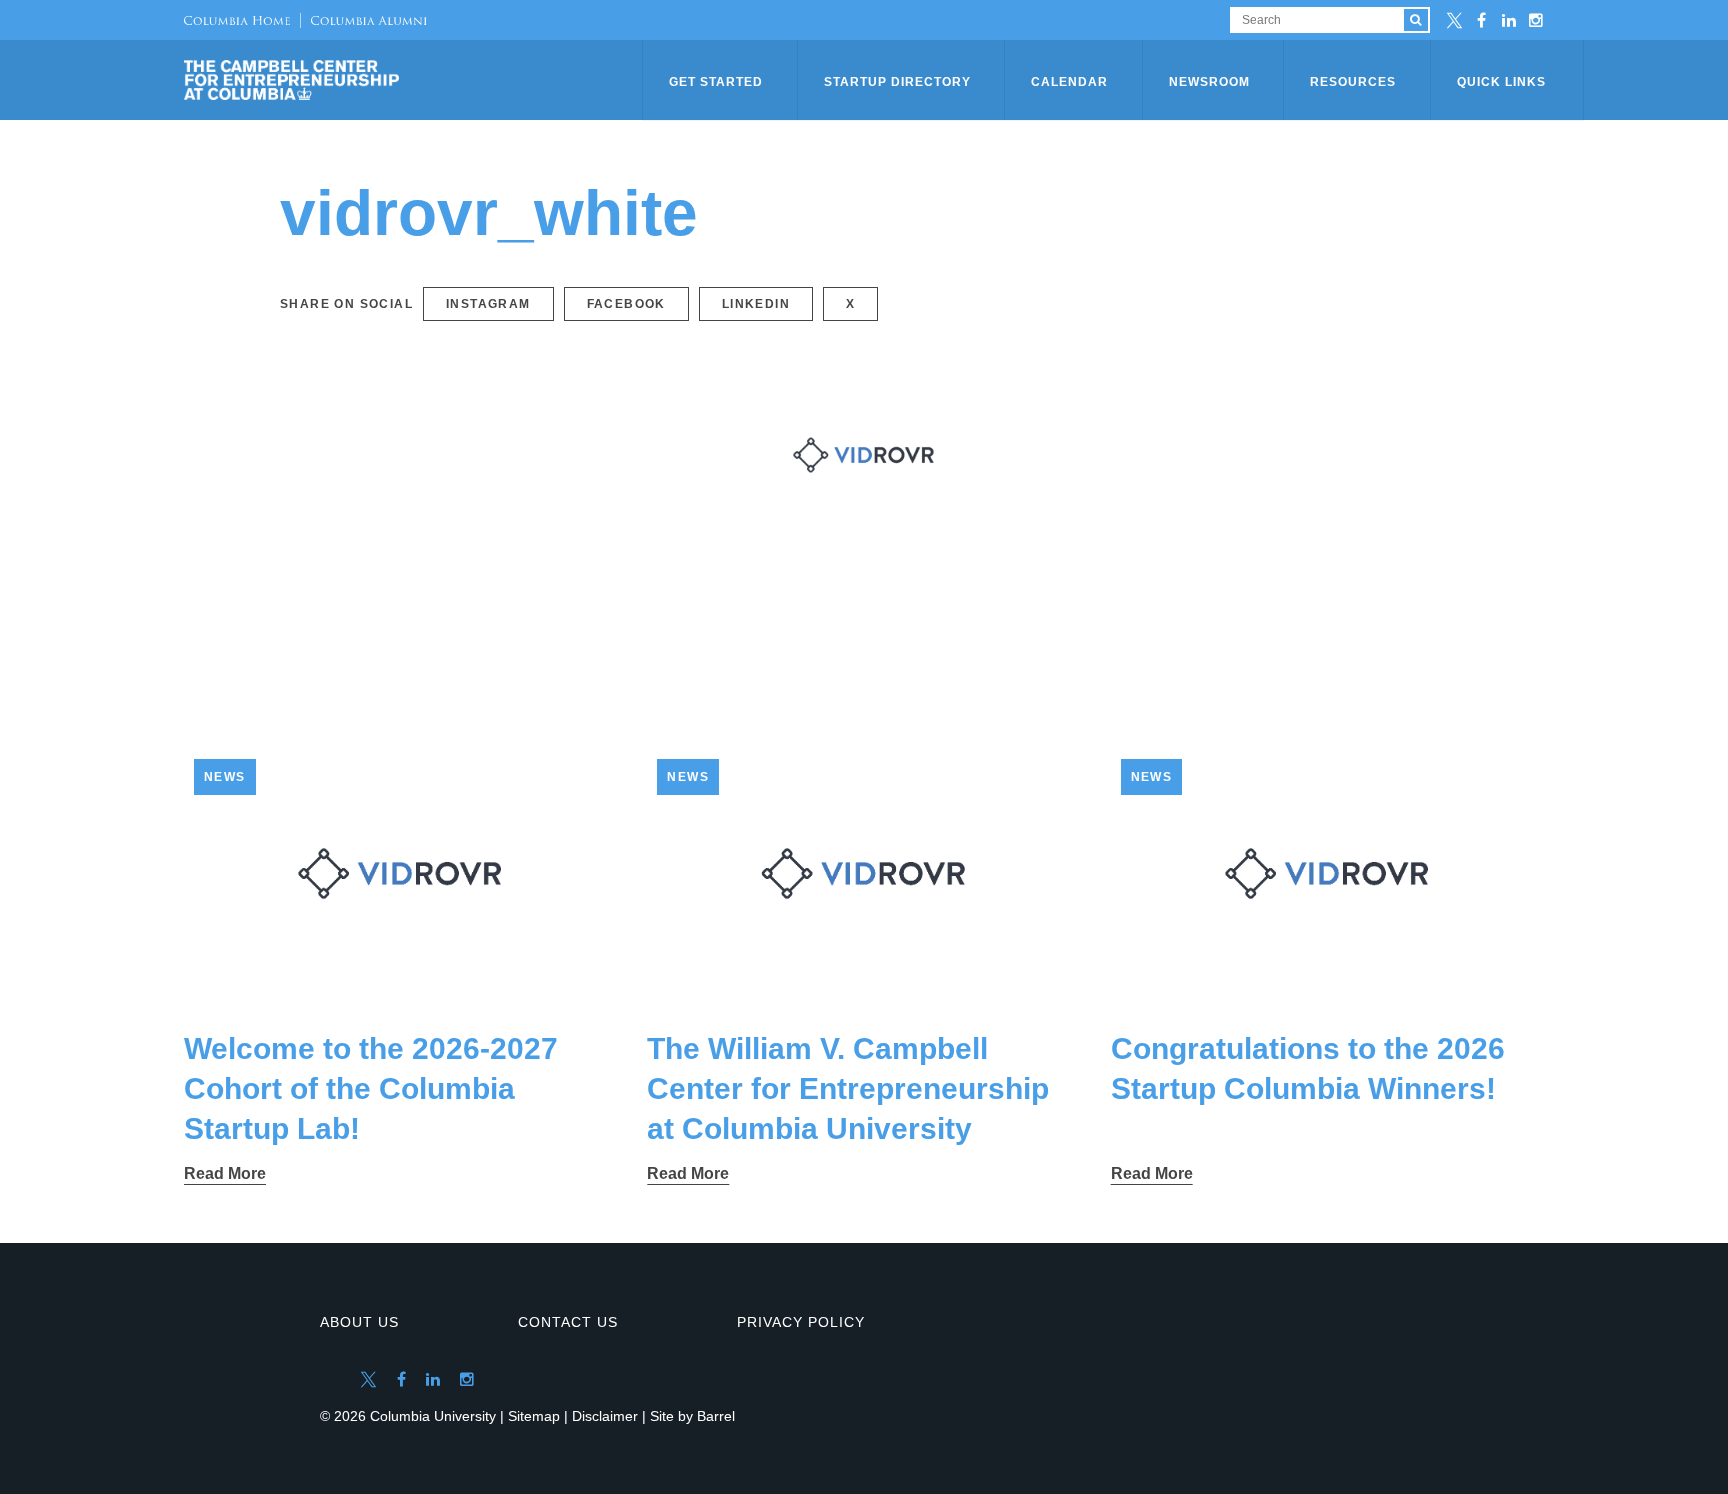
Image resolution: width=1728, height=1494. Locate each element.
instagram (488, 304)
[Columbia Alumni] (363, 20)
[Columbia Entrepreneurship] (415, 80)
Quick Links (1501, 82)
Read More (225, 1173)
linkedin (756, 304)
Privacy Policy (801, 1322)
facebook (626, 304)
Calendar (1069, 82)
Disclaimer (605, 1416)
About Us (359, 1322)
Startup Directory (897, 82)
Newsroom (1209, 82)
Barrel (716, 1416)
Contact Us (568, 1322)
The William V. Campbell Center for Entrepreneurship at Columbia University (848, 1088)
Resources (1353, 82)
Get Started (716, 82)
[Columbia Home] (237, 20)
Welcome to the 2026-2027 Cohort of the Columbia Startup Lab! (371, 1088)
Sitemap (534, 1416)
